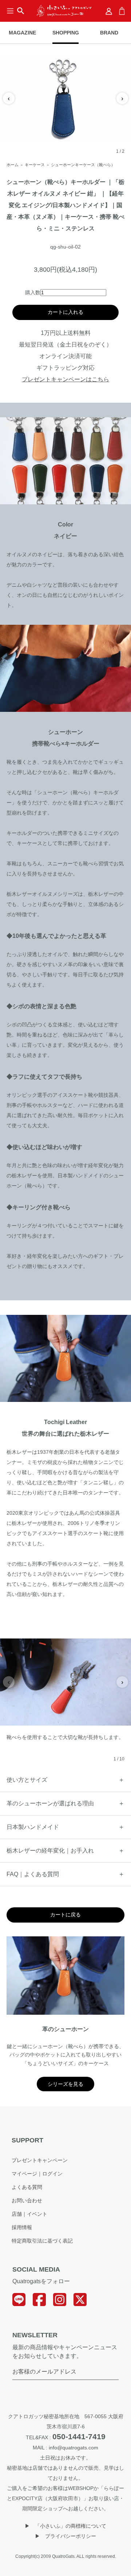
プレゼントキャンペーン (40, 2160)
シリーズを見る (65, 2084)
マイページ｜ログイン (37, 2174)
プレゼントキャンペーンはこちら (65, 379)
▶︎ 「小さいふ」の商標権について (65, 2526)
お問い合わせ (27, 2200)
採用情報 (22, 2227)
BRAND (109, 33)
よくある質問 (27, 2187)
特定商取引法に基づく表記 (42, 2241)
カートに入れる (65, 312)
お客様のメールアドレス (44, 2372)
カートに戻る (65, 1915)
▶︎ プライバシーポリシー (65, 2536)
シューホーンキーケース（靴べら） (83, 165)
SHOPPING (65, 33)
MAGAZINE (22, 33)
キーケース (35, 165)
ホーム (13, 165)
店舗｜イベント (29, 2214)
